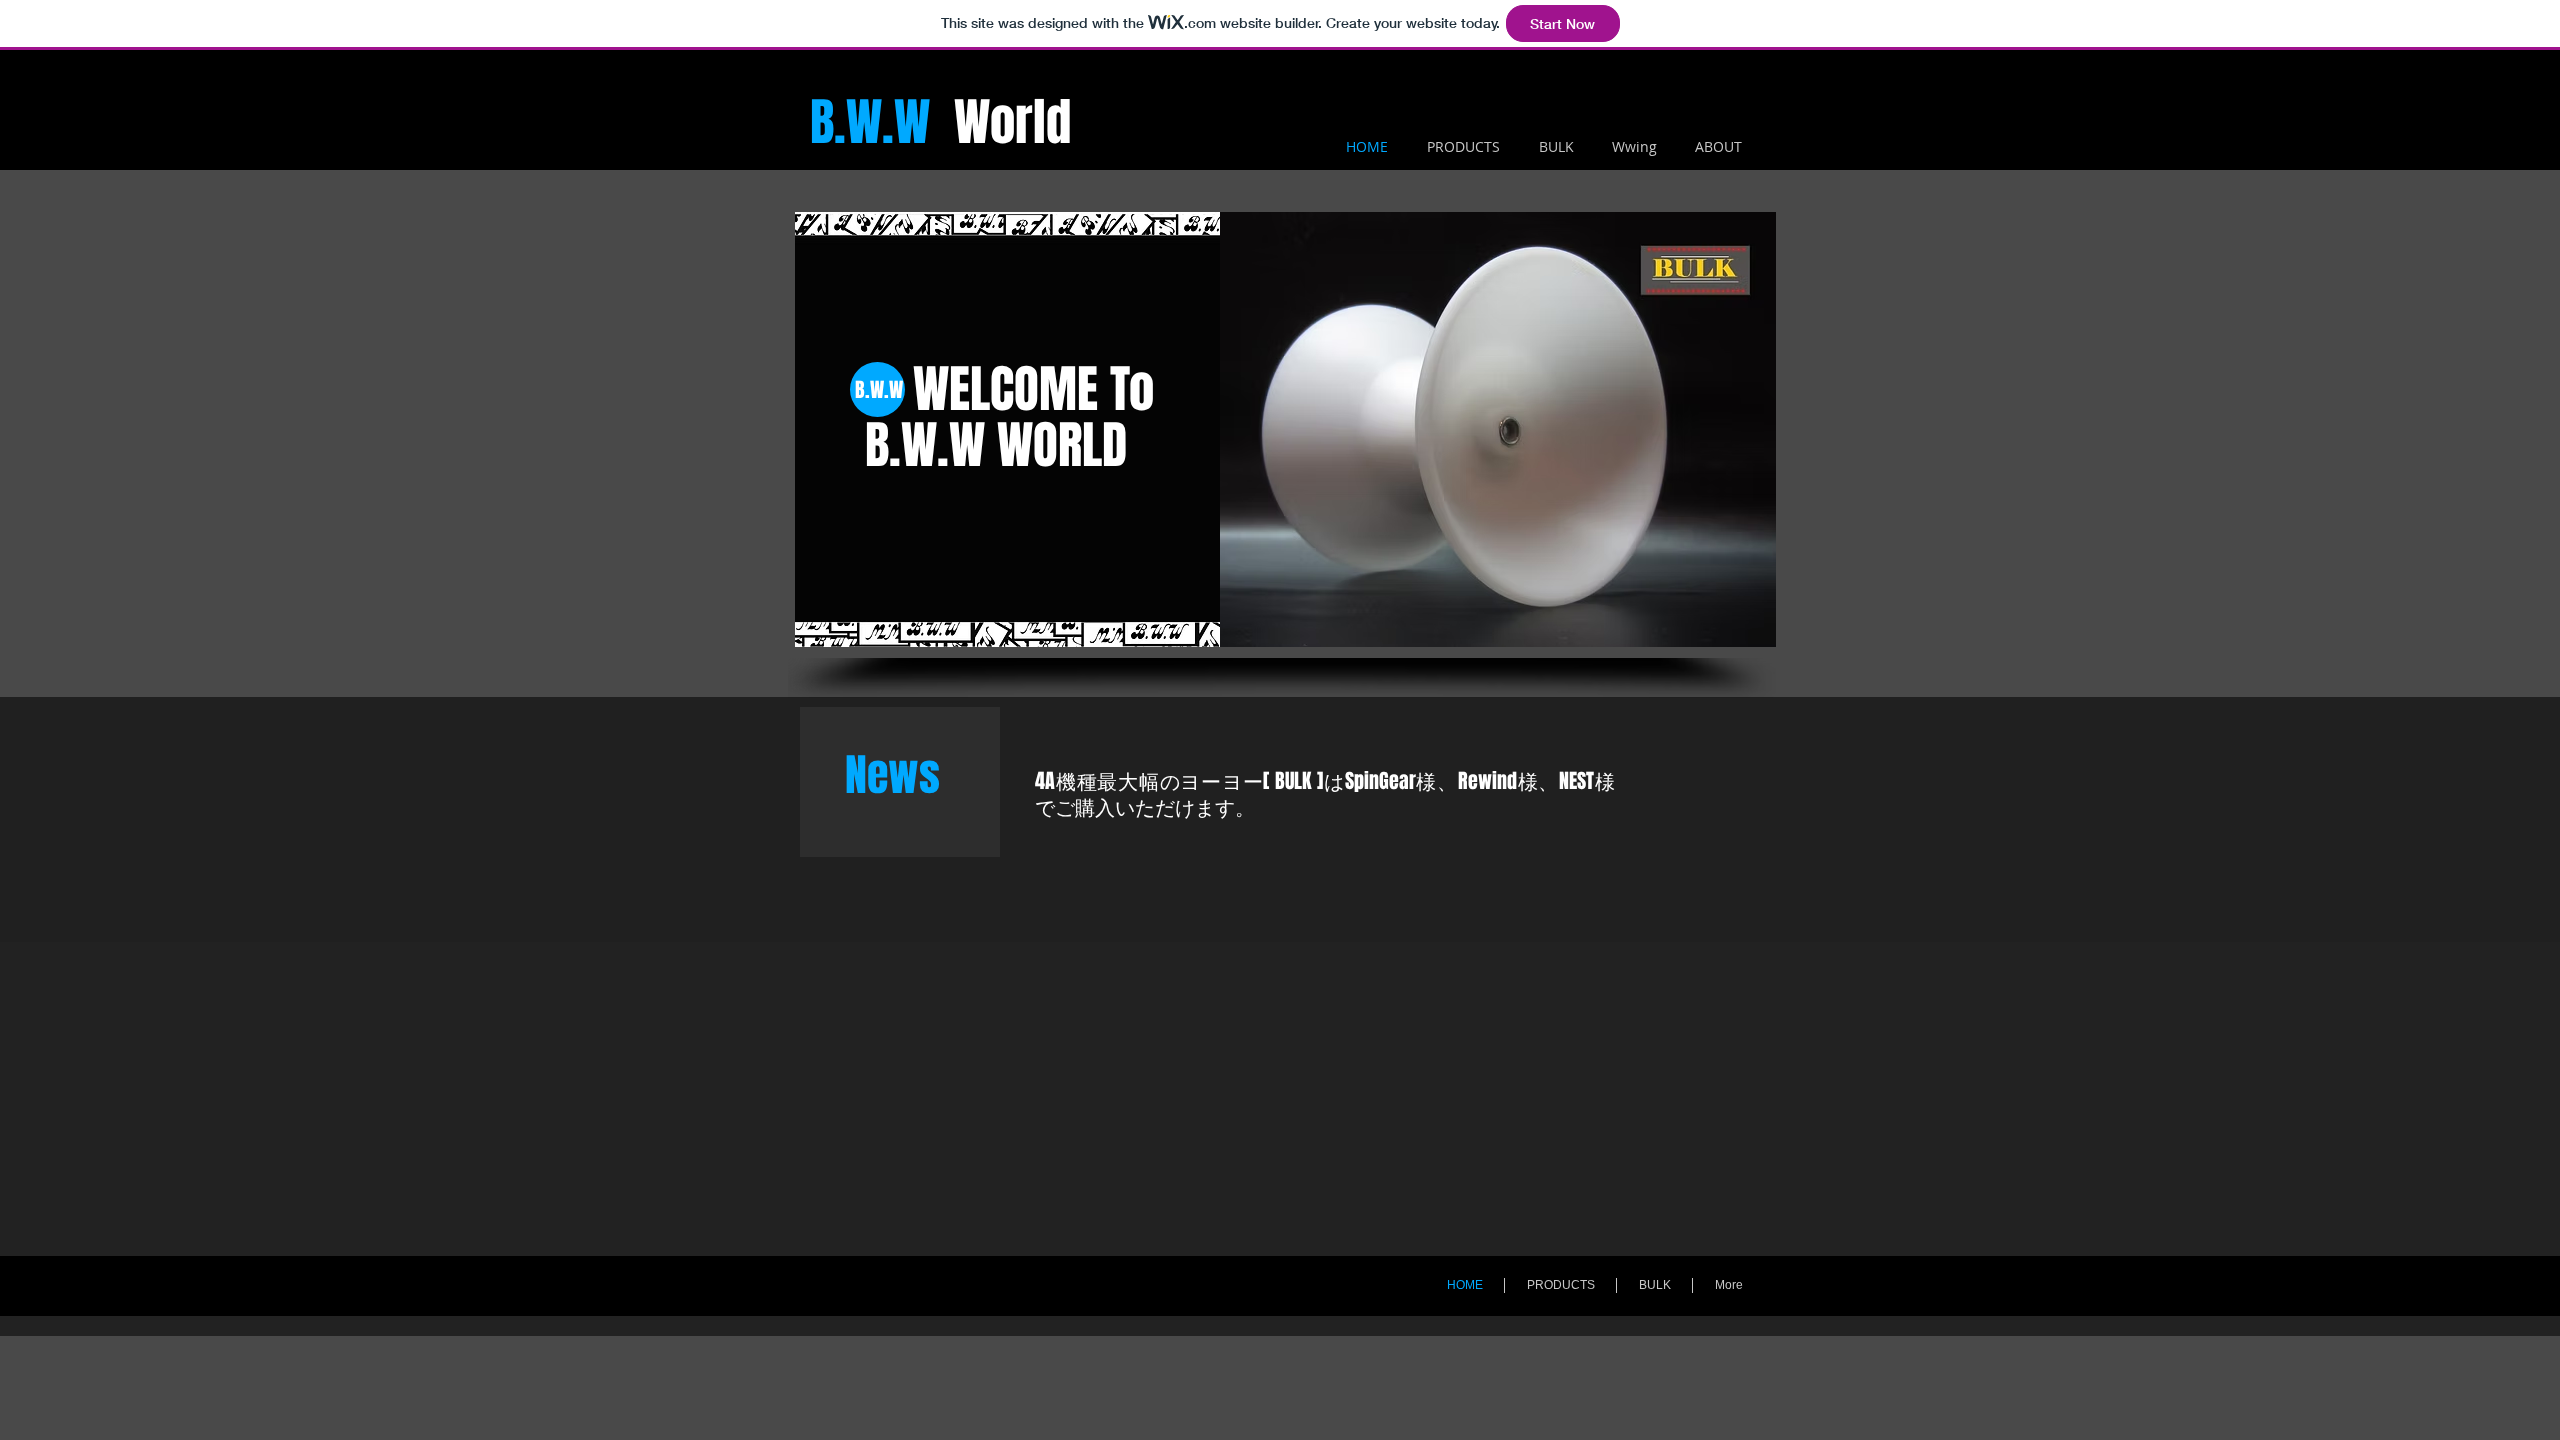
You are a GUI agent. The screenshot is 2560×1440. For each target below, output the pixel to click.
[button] (1498, 429)
